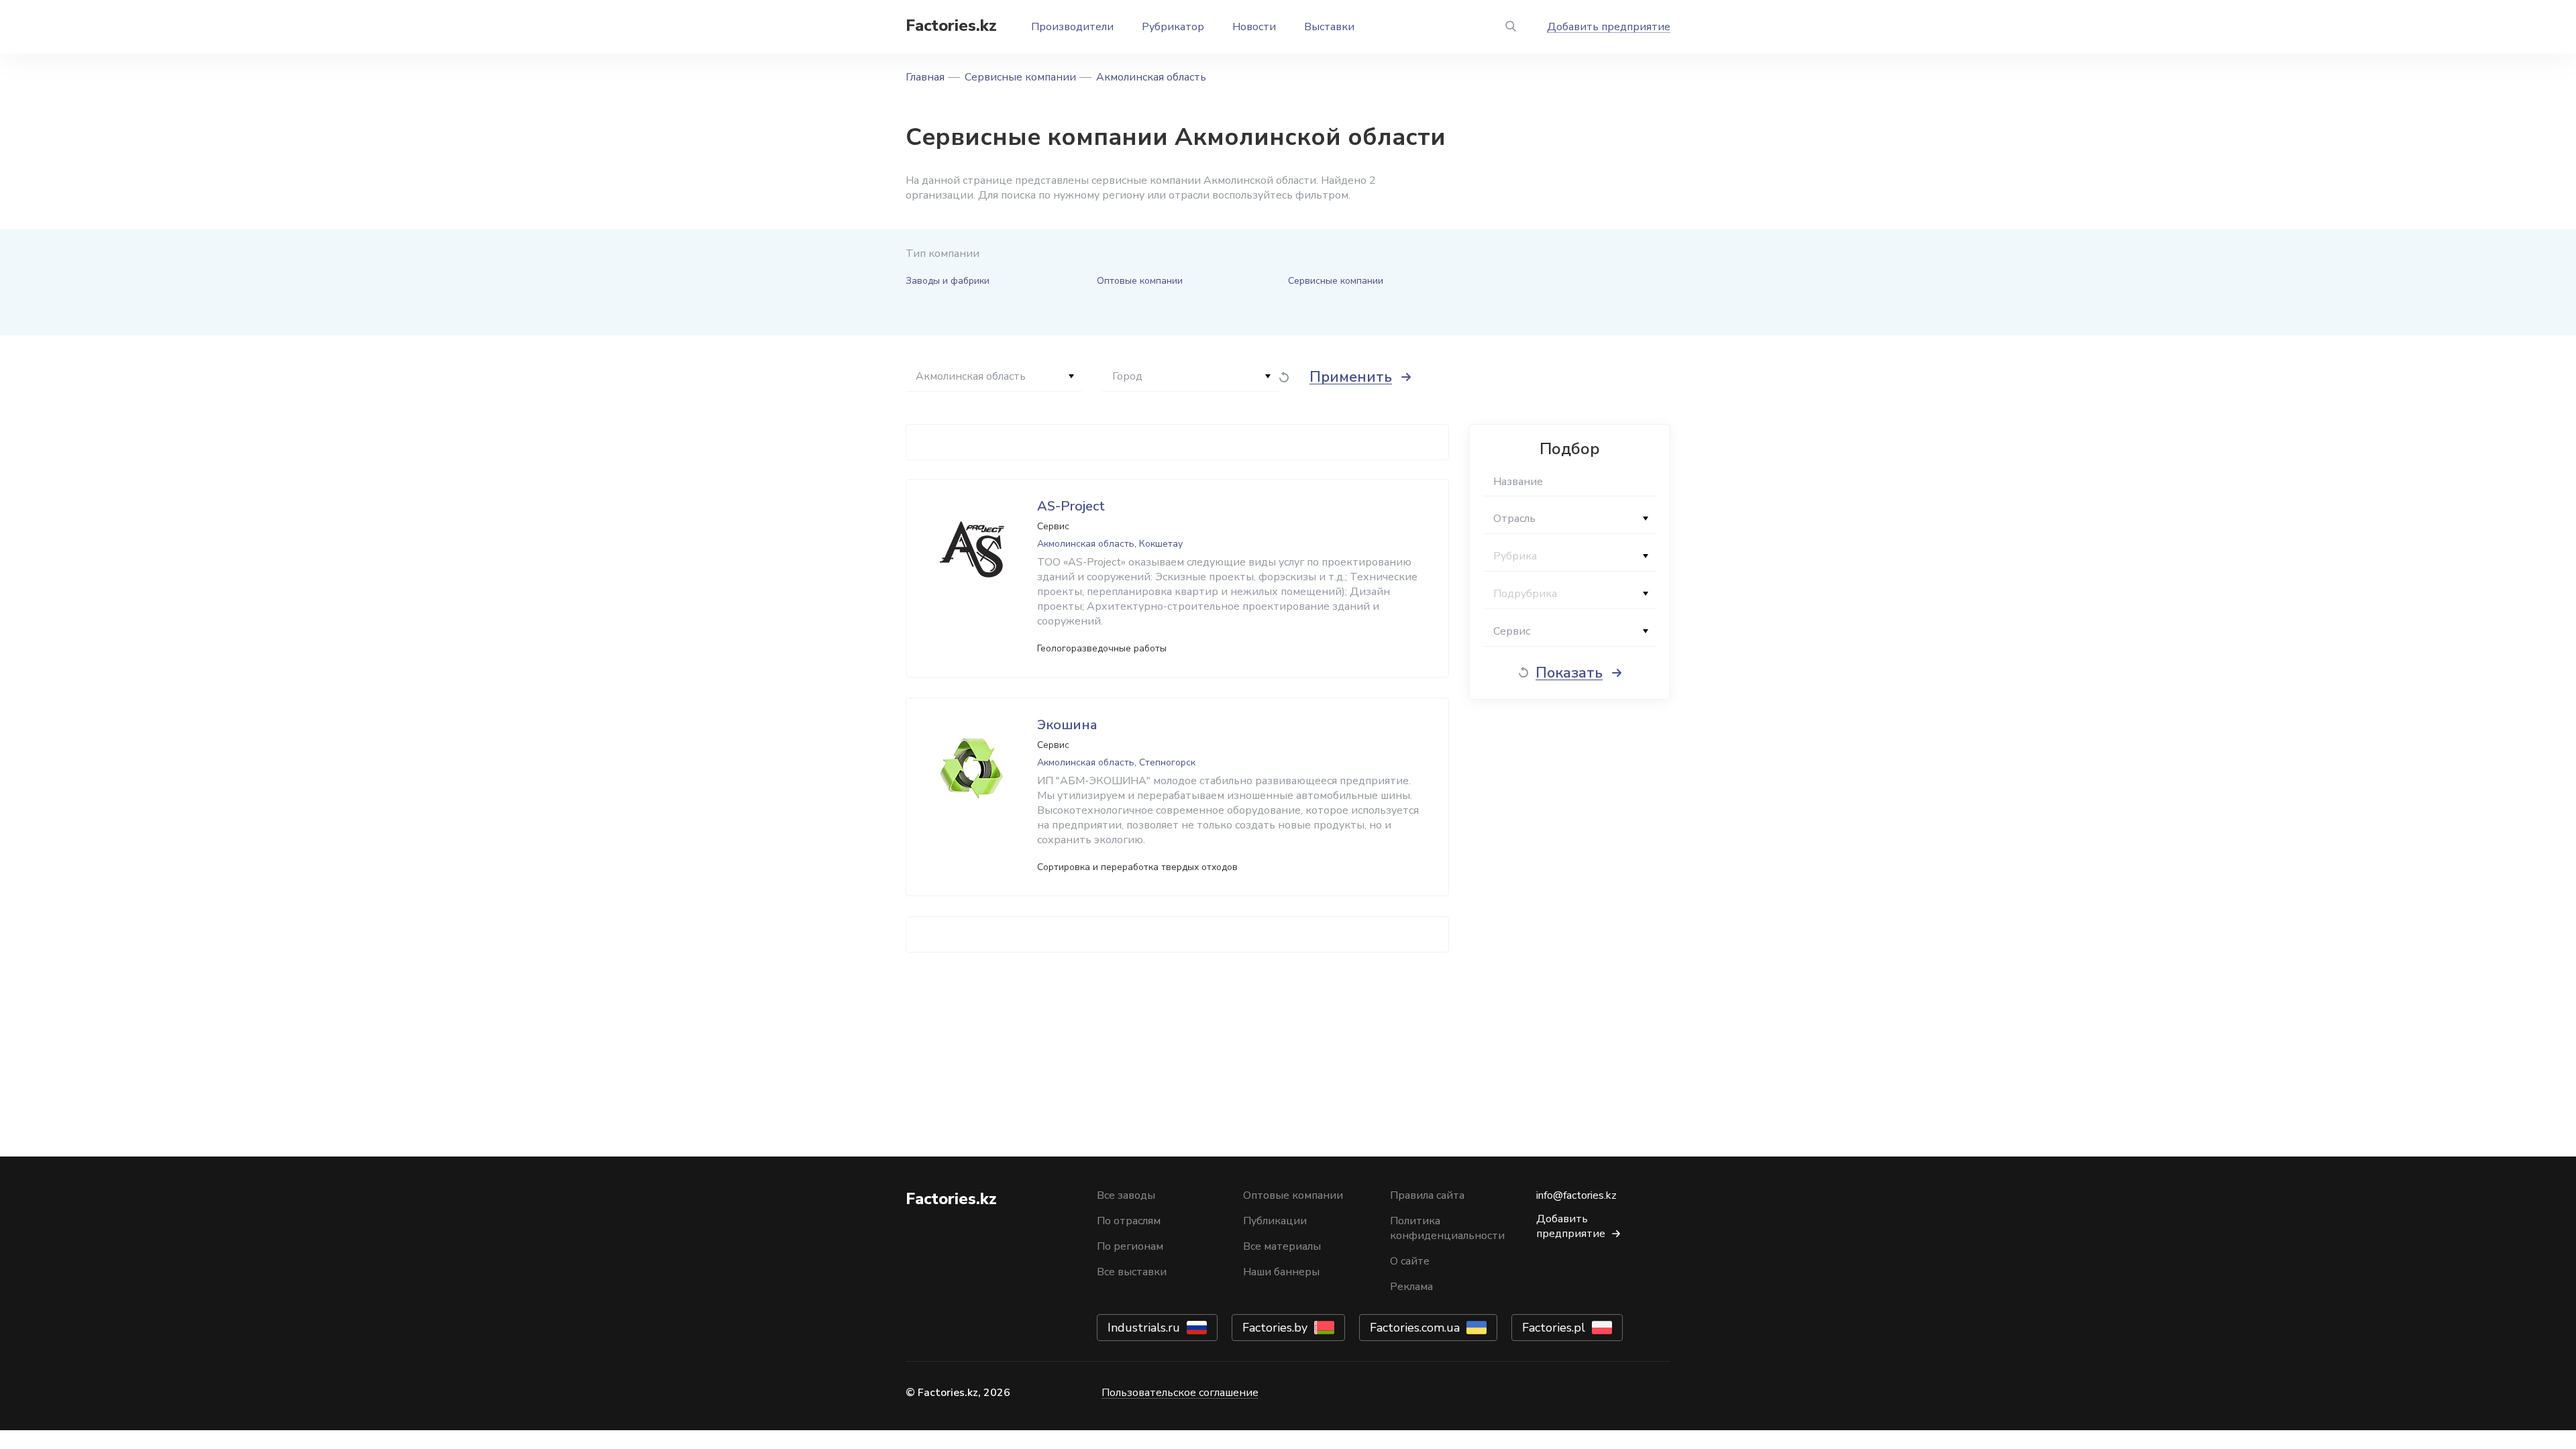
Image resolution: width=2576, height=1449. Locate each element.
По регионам (1130, 1246)
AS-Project (1071, 506)
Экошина (1067, 725)
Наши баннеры (1281, 1272)
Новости (1254, 27)
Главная (925, 77)
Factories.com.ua (1415, 1328)
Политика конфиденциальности (1447, 1228)
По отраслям (1129, 1221)
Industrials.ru (1144, 1328)
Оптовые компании (1140, 281)
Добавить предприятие (1609, 27)
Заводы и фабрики (948, 281)
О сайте (1410, 1261)
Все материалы (1282, 1246)
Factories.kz (951, 25)
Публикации (1275, 1221)
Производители (1072, 27)
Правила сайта (1427, 1195)
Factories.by (1275, 1328)
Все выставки (1132, 1272)
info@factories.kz (1576, 1195)
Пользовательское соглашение (1180, 1393)
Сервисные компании (1020, 77)
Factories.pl (1554, 1328)
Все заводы (1126, 1195)
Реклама (1411, 1287)
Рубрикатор (1173, 27)
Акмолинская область (1151, 77)
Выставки (1329, 27)
